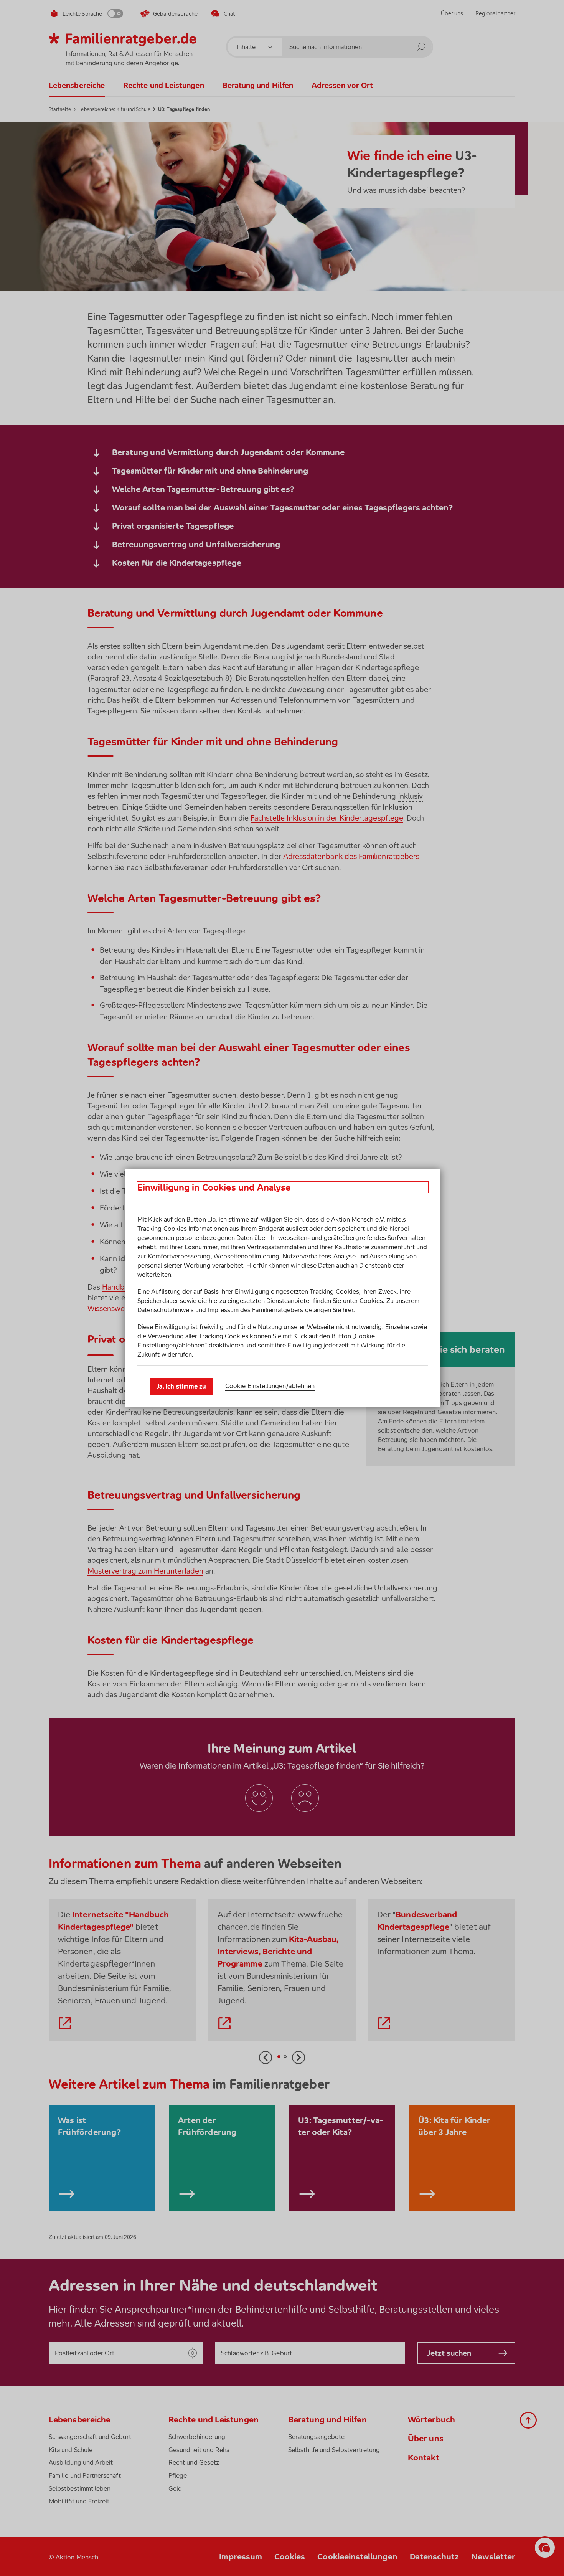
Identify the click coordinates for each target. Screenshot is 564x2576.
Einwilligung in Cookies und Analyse (214, 1187)
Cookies (371, 1301)
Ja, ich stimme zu (181, 1386)
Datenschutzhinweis (166, 1310)
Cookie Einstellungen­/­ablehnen (270, 1386)
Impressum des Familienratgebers (256, 1310)
